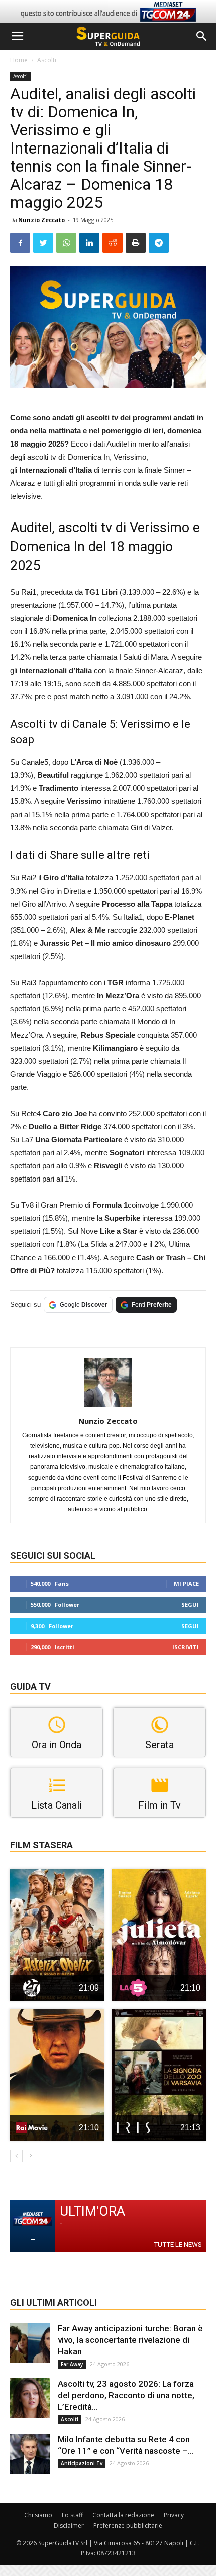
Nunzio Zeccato (41, 220)
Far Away (72, 2364)
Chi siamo (38, 2515)
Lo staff (72, 2515)
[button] (202, 36)
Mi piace (186, 1584)
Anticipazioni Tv (82, 2463)
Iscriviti (186, 1647)
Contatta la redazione (123, 2515)
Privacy (174, 2515)
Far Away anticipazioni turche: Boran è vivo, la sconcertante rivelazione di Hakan (130, 2340)
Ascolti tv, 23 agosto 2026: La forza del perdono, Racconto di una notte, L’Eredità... (126, 2395)
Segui (190, 1605)
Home (19, 60)
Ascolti (47, 60)
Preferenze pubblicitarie (128, 2525)
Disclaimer (69, 2525)
